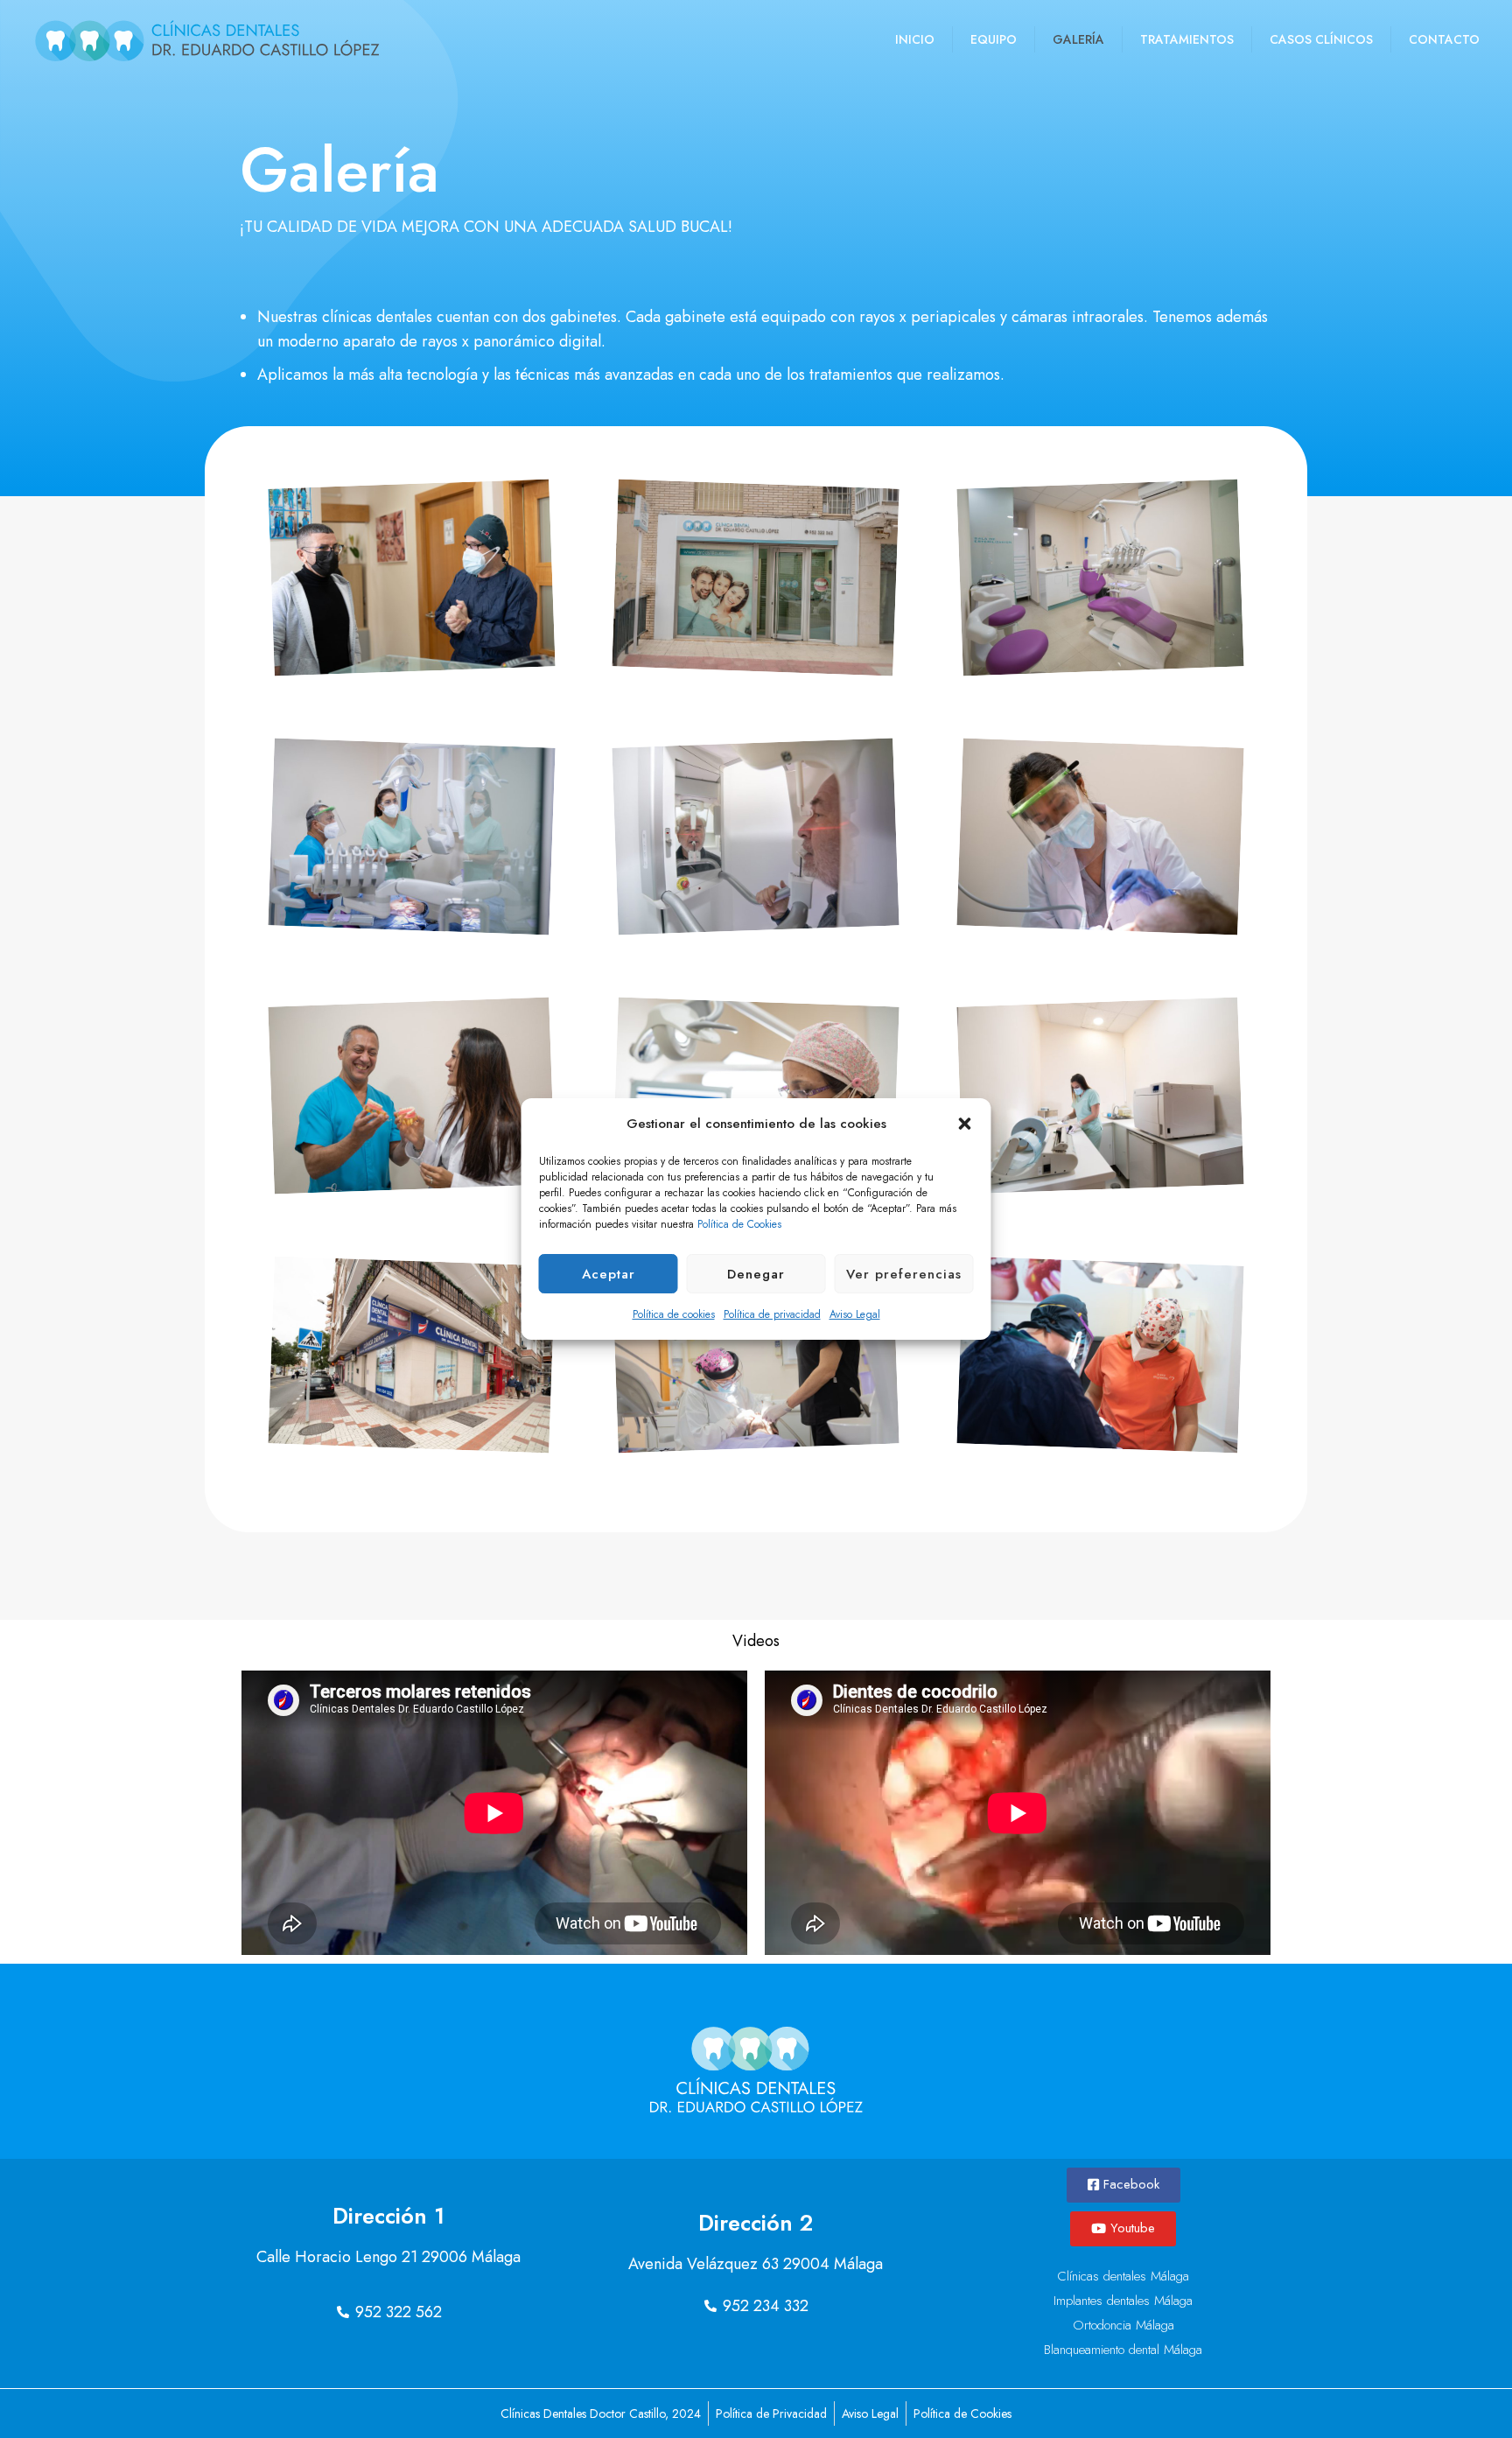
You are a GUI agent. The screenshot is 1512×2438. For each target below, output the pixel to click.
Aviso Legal (855, 1314)
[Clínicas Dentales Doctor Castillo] (207, 39)
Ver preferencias (904, 1274)
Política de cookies (674, 1314)
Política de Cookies (739, 1224)
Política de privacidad (772, 1314)
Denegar (756, 1274)
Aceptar (609, 1274)
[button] (965, 1124)
